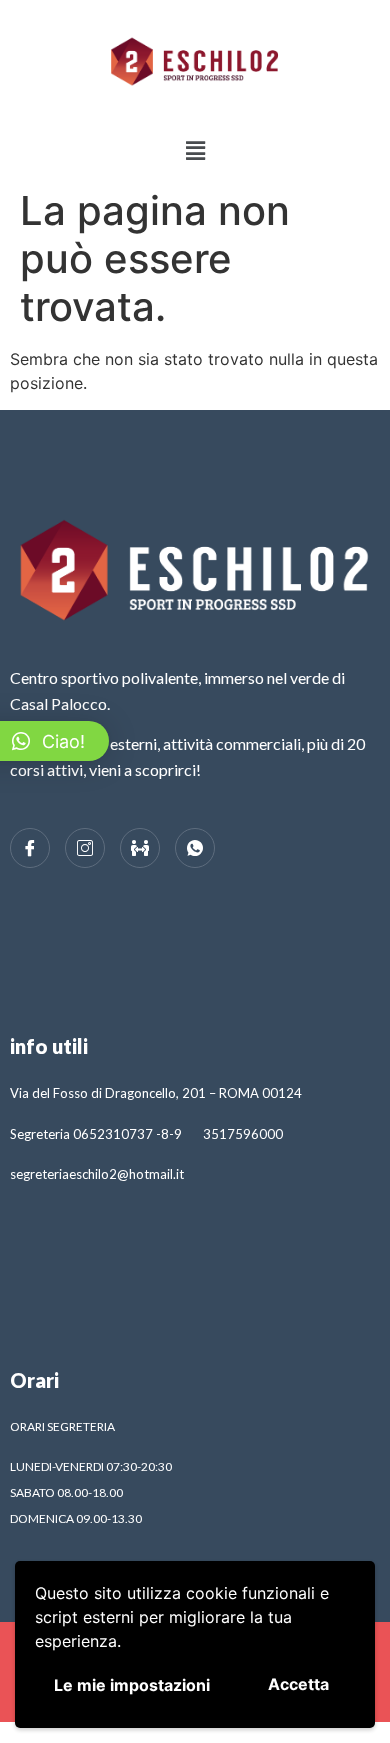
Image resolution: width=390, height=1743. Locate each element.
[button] (195, 150)
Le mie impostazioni (132, 1685)
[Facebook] (30, 848)
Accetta (298, 1684)
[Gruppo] (140, 848)
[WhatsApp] (195, 848)
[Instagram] (85, 848)
